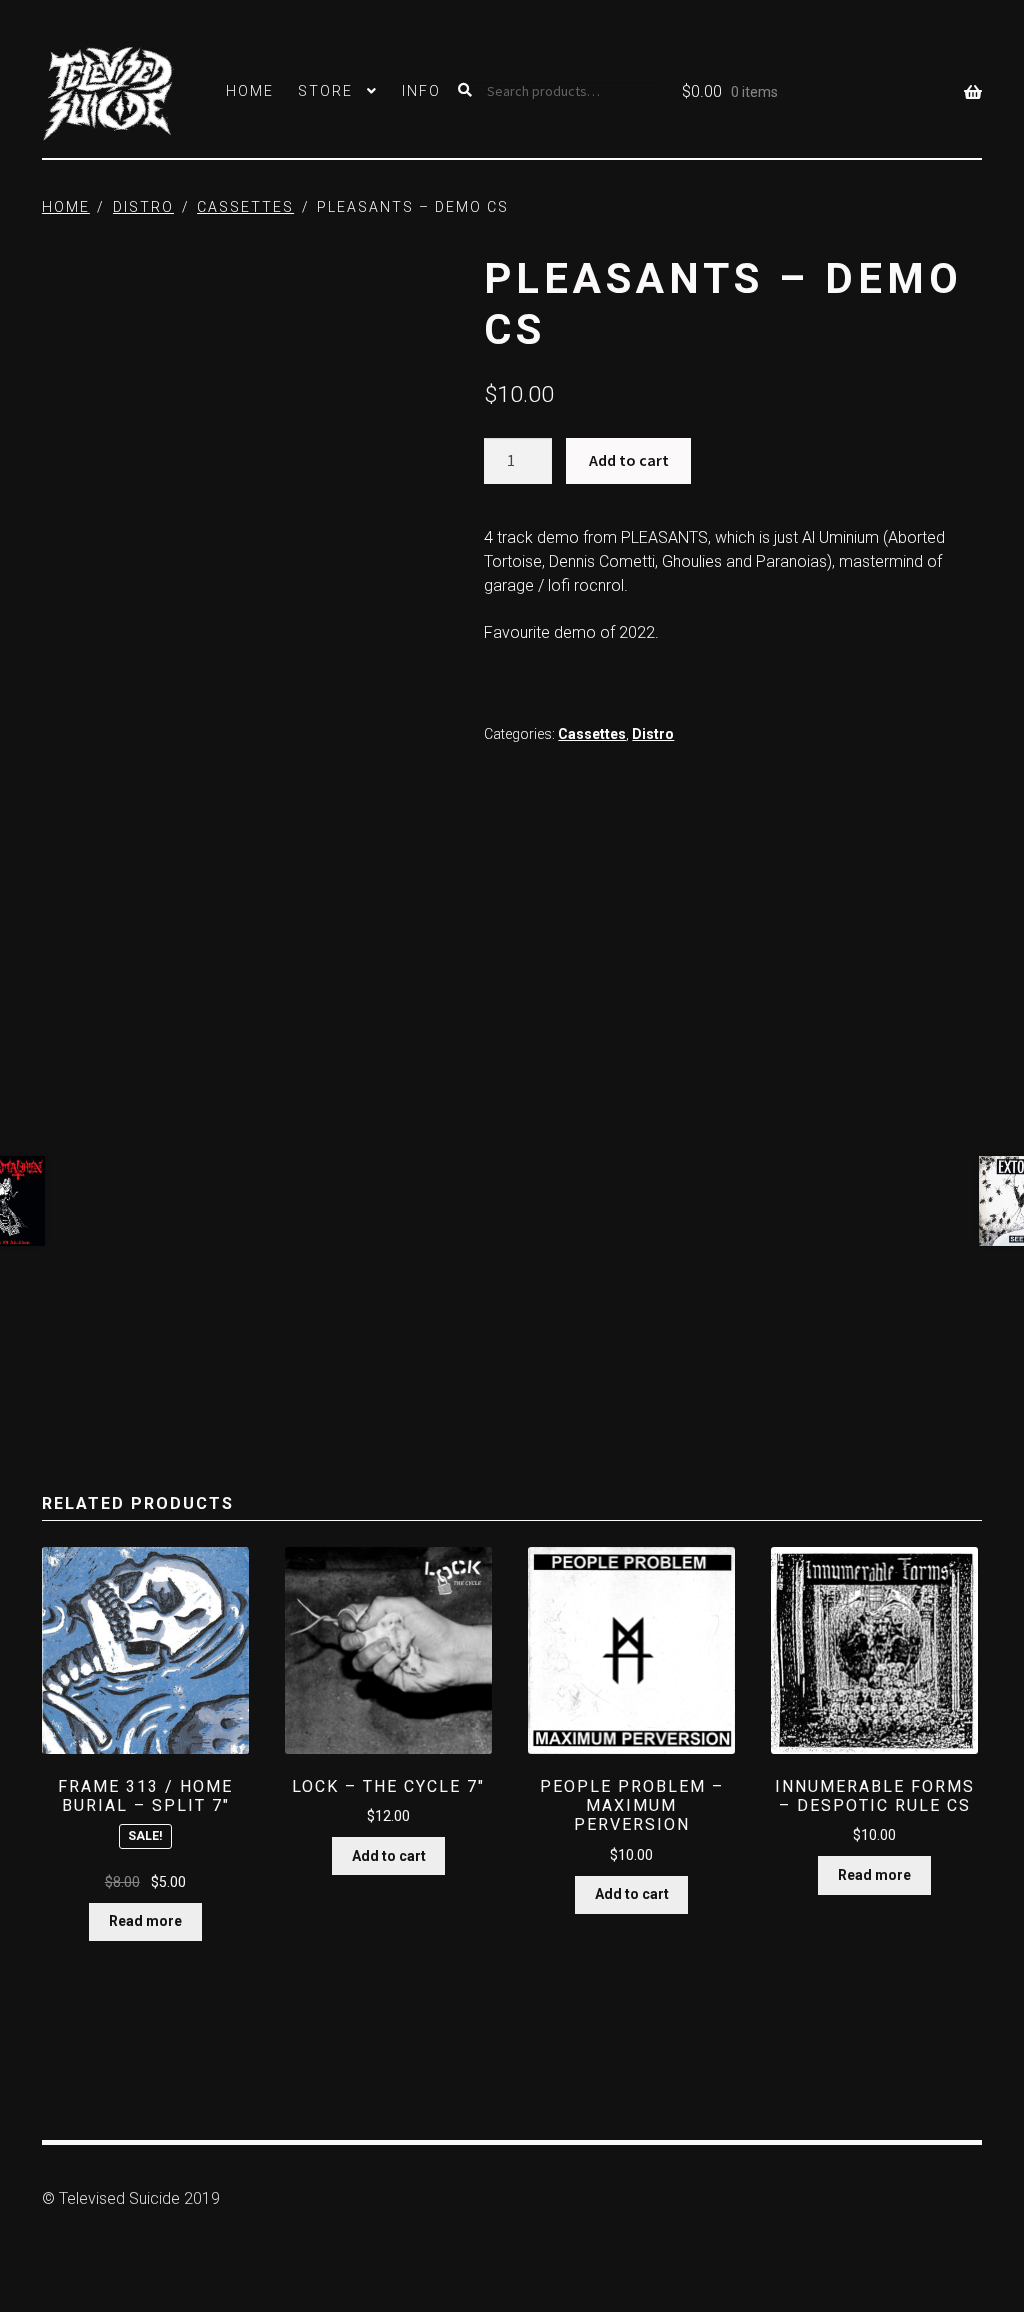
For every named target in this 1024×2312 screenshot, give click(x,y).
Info (421, 91)
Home (250, 91)
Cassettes (245, 207)
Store (325, 91)
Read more (145, 1921)
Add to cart (629, 460)
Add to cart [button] (389, 1856)
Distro (143, 207)
